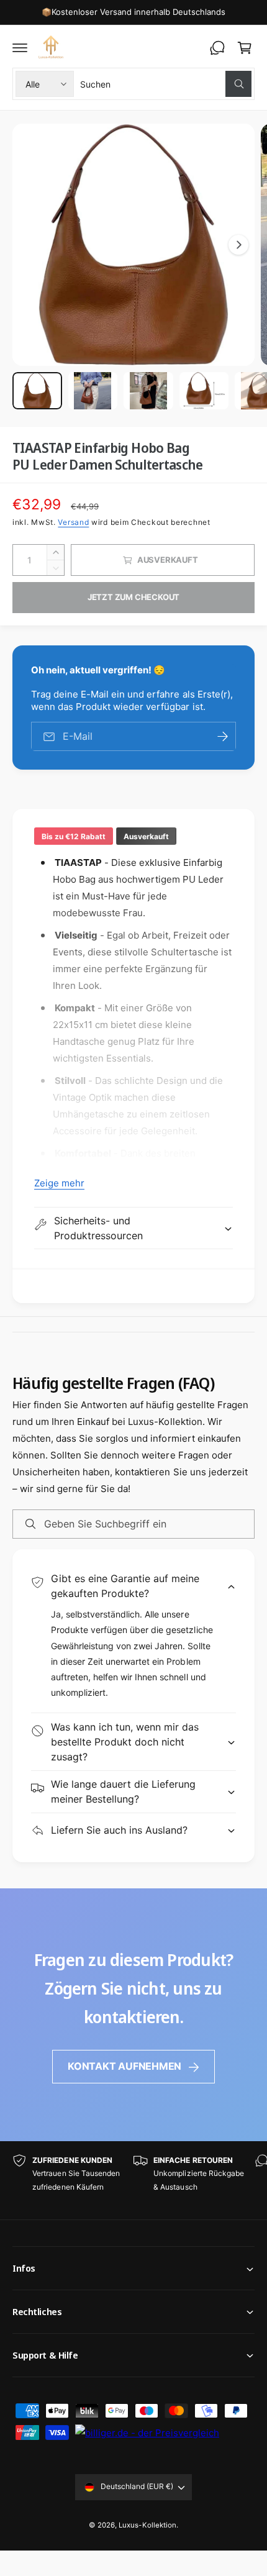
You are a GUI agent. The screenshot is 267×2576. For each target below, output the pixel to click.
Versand (73, 522)
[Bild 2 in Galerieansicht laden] (93, 391)
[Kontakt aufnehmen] (217, 48)
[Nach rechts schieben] (238, 245)
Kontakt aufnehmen (124, 2066)
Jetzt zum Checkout (134, 597)
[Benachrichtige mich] (222, 736)
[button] (20, 48)
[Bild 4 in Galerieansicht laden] (204, 391)
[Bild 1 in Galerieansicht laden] (37, 391)
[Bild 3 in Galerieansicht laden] (148, 391)
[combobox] (166, 84)
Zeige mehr (59, 1183)
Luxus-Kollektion (147, 2525)
